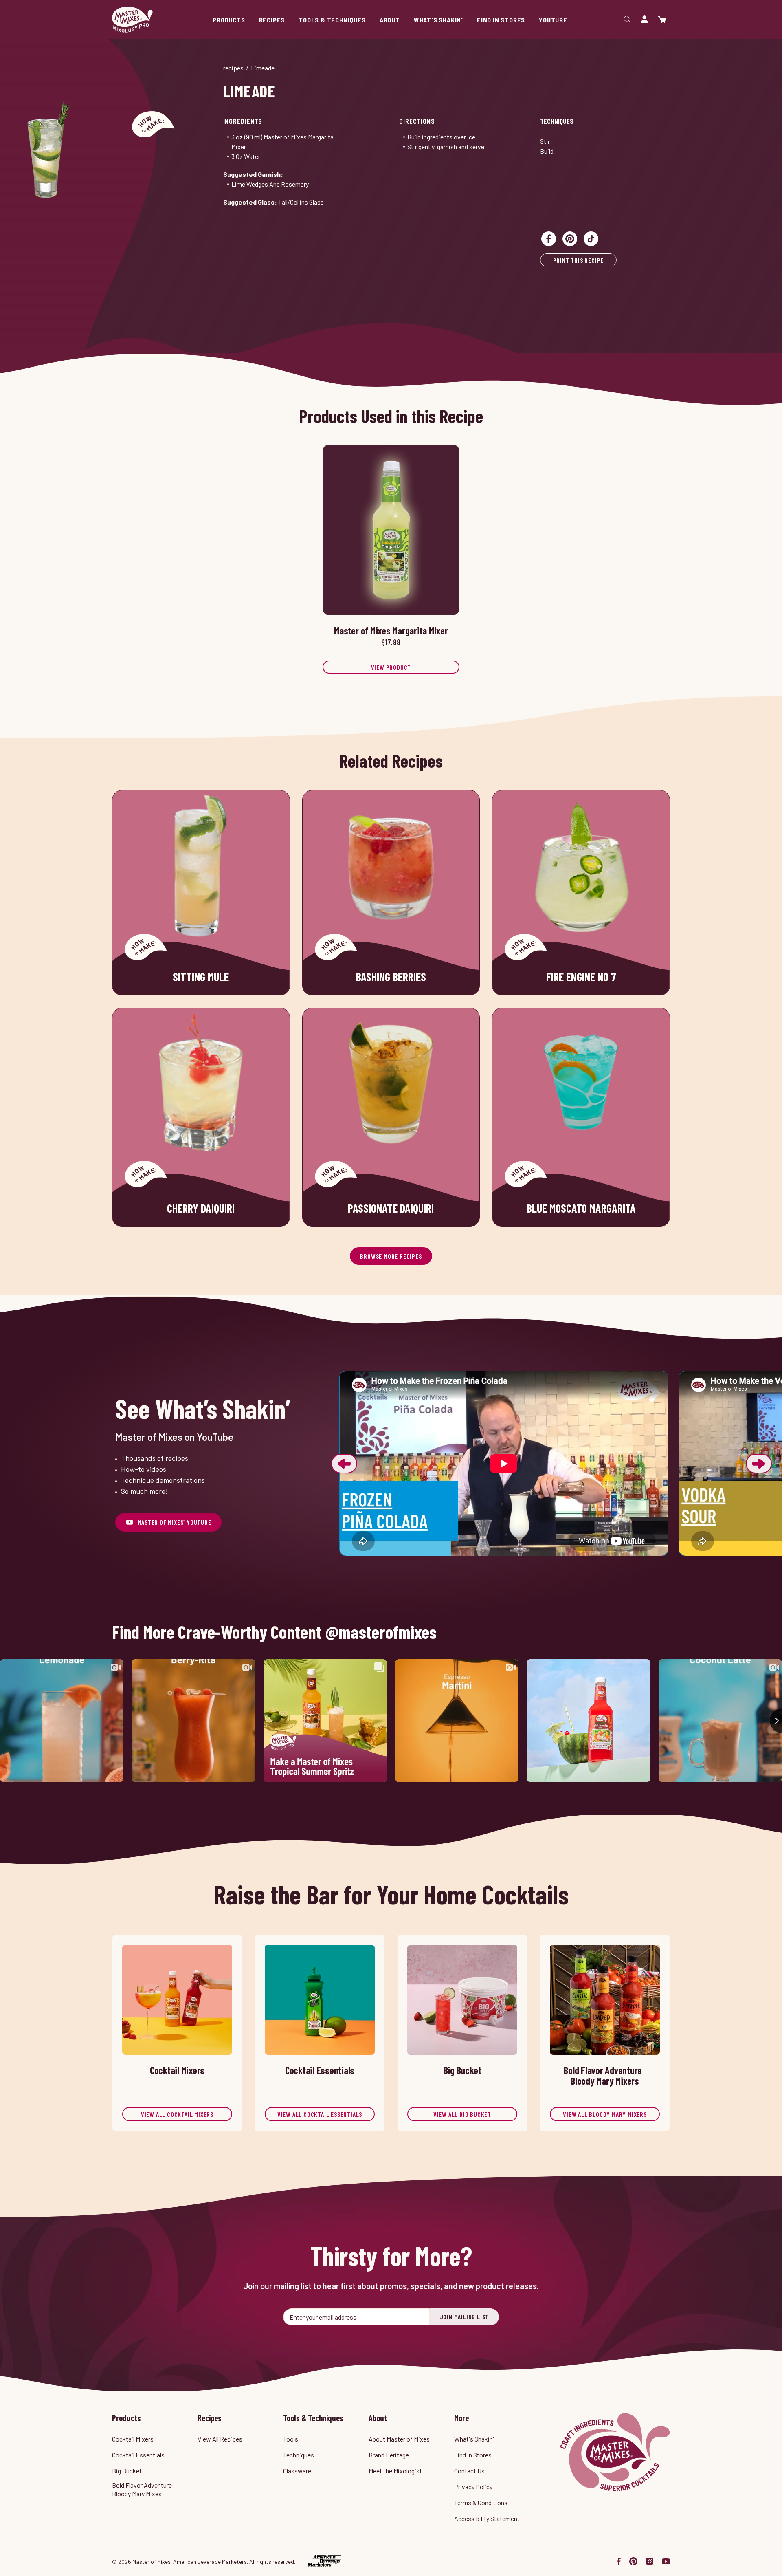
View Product (391, 667)
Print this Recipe (579, 260)
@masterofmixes (381, 1632)
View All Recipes (220, 2439)
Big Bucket (127, 2471)
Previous (344, 1464)
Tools (291, 2439)
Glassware (297, 2471)
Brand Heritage (389, 2455)
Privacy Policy (473, 2487)
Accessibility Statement (487, 2518)
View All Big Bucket (462, 2114)
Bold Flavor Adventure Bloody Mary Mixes (142, 2489)
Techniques (557, 121)
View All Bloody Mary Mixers (605, 2114)
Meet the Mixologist (395, 2471)
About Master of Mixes (399, 2439)
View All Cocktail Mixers (177, 2114)
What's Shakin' (474, 2439)
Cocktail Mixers (133, 2439)
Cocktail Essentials (138, 2455)
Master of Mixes (132, 20)
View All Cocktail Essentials (320, 2114)
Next (759, 1464)
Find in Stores (473, 2455)
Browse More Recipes (391, 1256)
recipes (233, 68)
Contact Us (469, 2471)
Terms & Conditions (481, 2502)
